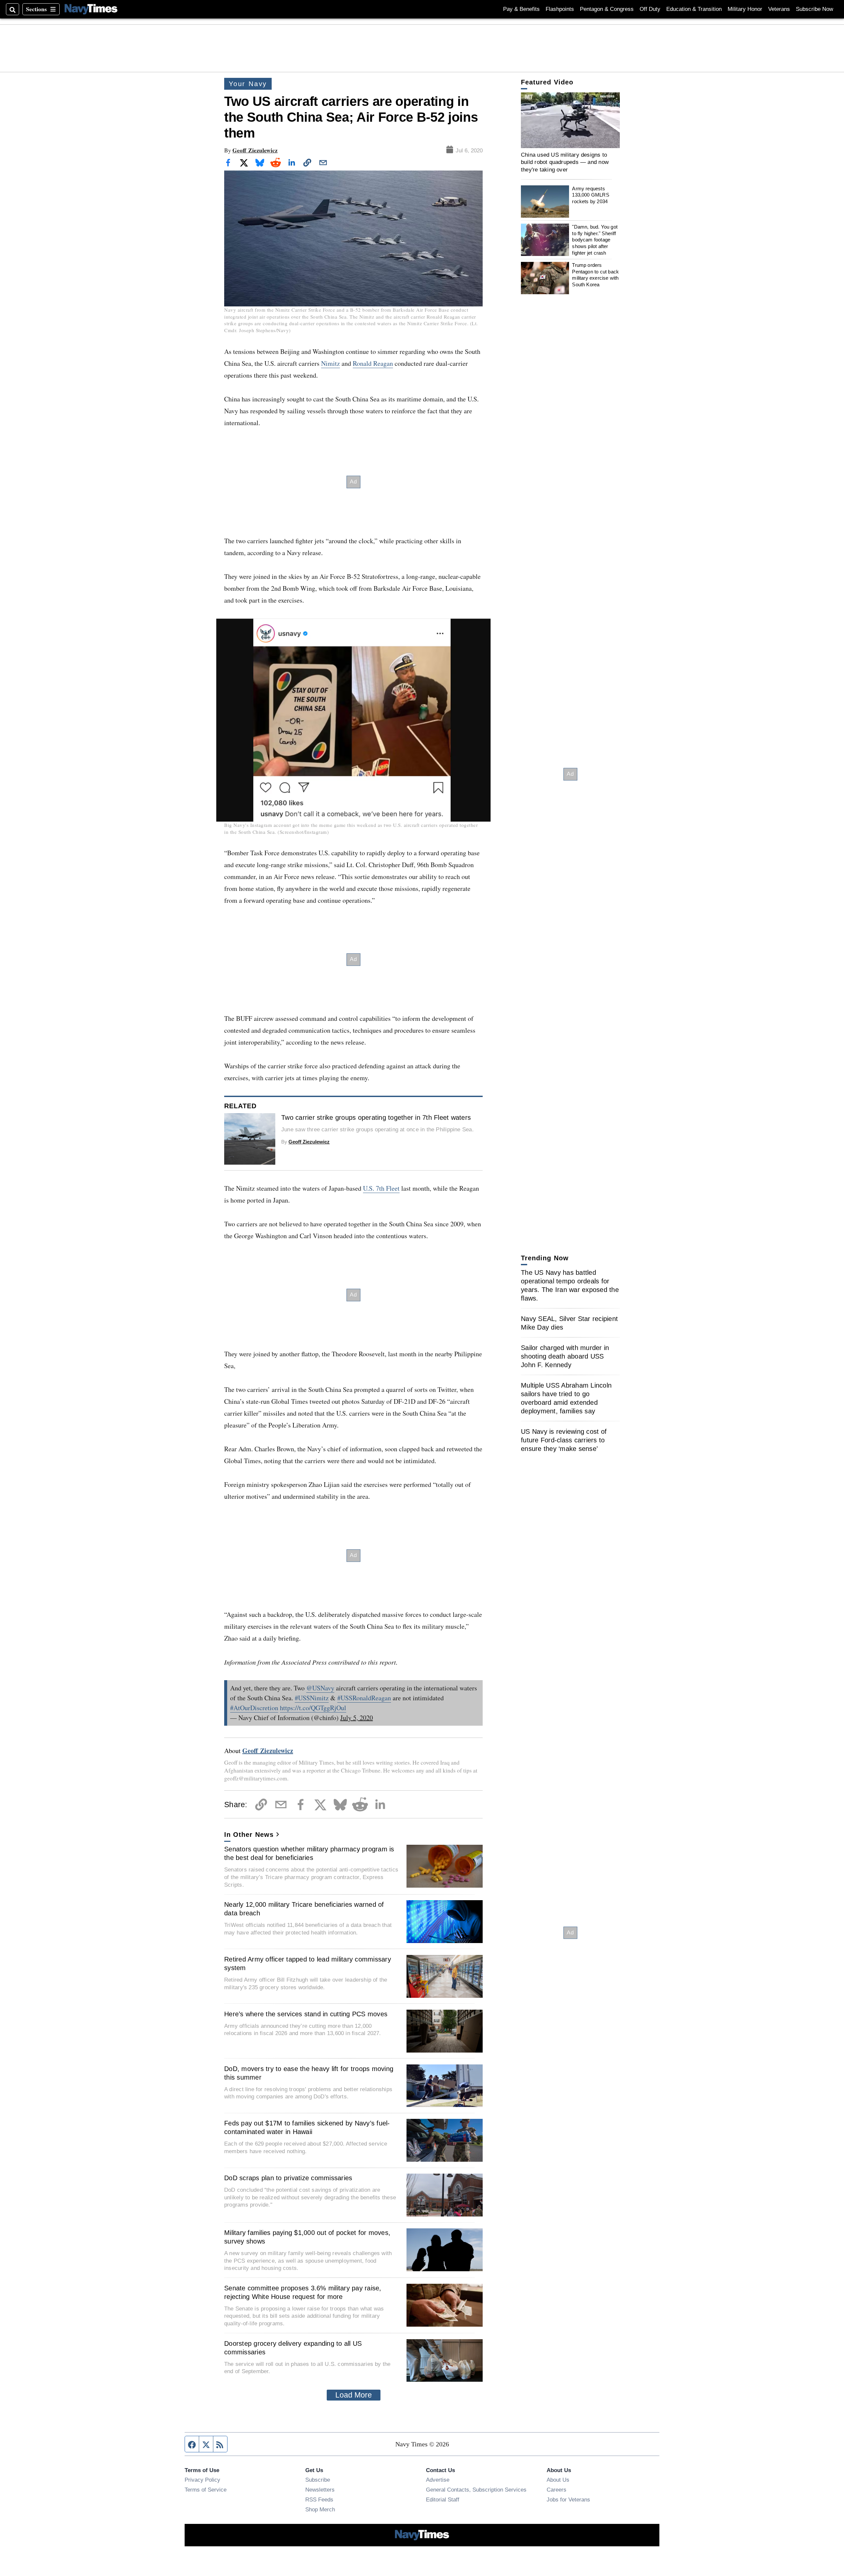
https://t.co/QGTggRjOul (313, 1708)
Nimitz (331, 363)
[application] (570, 120)
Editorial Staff (443, 2499)
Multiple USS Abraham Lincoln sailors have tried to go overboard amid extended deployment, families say (566, 1398)
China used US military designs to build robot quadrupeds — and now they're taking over (565, 162)
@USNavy (320, 1688)
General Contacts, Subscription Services (476, 2490)
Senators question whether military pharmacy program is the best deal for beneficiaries (309, 1853)
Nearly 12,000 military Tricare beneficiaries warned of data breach (304, 1909)
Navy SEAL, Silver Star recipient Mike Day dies (569, 1323)
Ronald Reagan (373, 363)
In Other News (249, 1835)
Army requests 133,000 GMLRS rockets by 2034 (590, 195)
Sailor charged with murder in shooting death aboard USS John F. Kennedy (565, 1356)
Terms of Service (206, 2490)
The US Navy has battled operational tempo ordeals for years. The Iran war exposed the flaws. (570, 1285)
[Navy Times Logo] (91, 9)
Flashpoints (560, 9)
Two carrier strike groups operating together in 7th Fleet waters (376, 1117)
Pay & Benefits (521, 9)
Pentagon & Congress (607, 9)
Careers (557, 2490)
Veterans (779, 9)
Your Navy (248, 84)
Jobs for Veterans (568, 2499)
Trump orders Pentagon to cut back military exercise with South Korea (595, 275)
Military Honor (745, 9)
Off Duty (650, 9)
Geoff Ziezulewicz (255, 150)
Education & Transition (694, 9)
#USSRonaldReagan (364, 1698)
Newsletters (320, 2490)
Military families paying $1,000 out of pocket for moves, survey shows (307, 2237)
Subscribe (318, 2480)
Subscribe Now (814, 9)
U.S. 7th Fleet (381, 1188)
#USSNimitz (312, 1698)
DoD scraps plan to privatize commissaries (288, 2178)
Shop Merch (320, 2509)
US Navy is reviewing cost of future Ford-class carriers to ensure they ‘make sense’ (564, 1440)
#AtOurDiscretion (254, 1708)
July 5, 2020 (357, 1718)
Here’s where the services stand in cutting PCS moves (306, 2014)
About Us (558, 2480)
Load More (354, 2395)
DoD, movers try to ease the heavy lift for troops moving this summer (309, 2073)
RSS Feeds (319, 2499)
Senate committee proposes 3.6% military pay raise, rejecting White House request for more (303, 2292)
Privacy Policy (202, 2480)
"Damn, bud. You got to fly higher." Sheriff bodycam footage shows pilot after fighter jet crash (595, 240)
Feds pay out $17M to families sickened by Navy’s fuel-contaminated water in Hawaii (307, 2127)
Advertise (438, 2480)
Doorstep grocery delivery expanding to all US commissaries (293, 2348)
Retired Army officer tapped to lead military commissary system (308, 1963)
